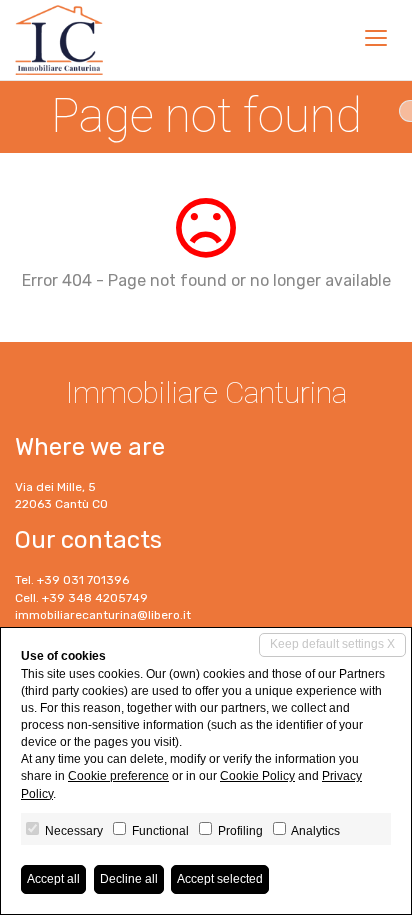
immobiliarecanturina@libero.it (103, 615)
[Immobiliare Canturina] (59, 40)
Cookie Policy (257, 776)
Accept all (53, 879)
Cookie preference (118, 776)
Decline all (129, 879)
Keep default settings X (332, 644)
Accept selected (220, 879)
